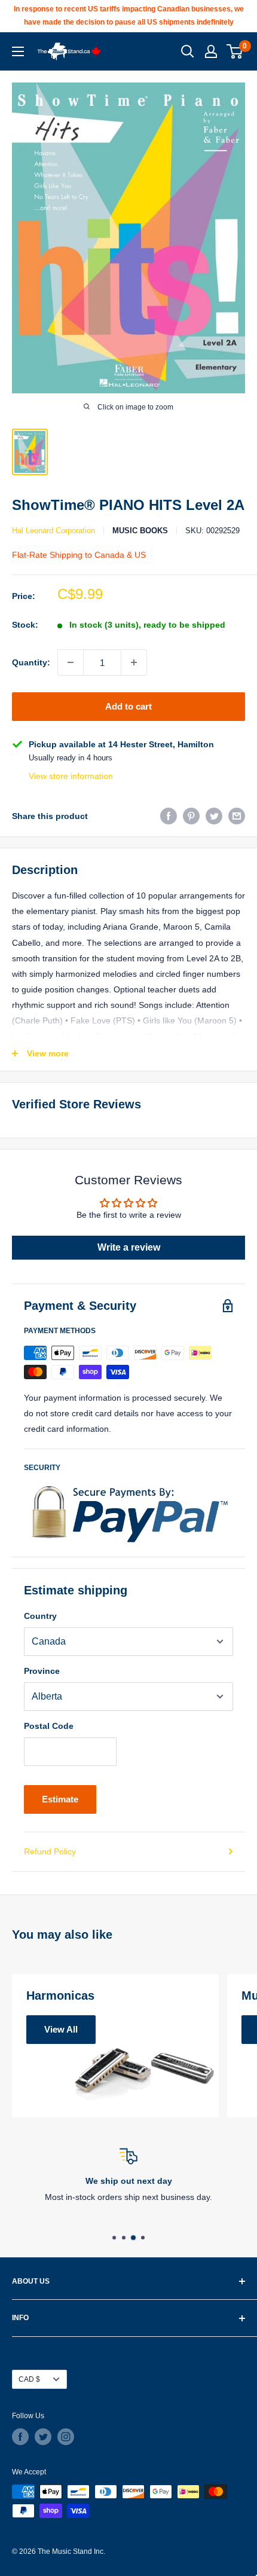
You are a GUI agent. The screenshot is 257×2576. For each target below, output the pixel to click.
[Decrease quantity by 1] (71, 662)
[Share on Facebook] (169, 816)
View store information (71, 776)
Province (42, 1671)
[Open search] (188, 51)
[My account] (211, 51)
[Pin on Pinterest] (191, 816)
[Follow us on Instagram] (66, 2437)
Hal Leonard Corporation (53, 531)
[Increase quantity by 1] (134, 662)
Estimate (60, 1799)
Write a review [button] (129, 1247)
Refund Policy (50, 1851)
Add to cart (128, 706)
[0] (235, 51)
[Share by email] (237, 816)
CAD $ (29, 2379)
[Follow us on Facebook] (20, 2437)
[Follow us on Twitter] (43, 2437)
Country (40, 1616)
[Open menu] (18, 51)
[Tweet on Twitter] (214, 816)
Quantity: (31, 662)
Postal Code (49, 1726)
